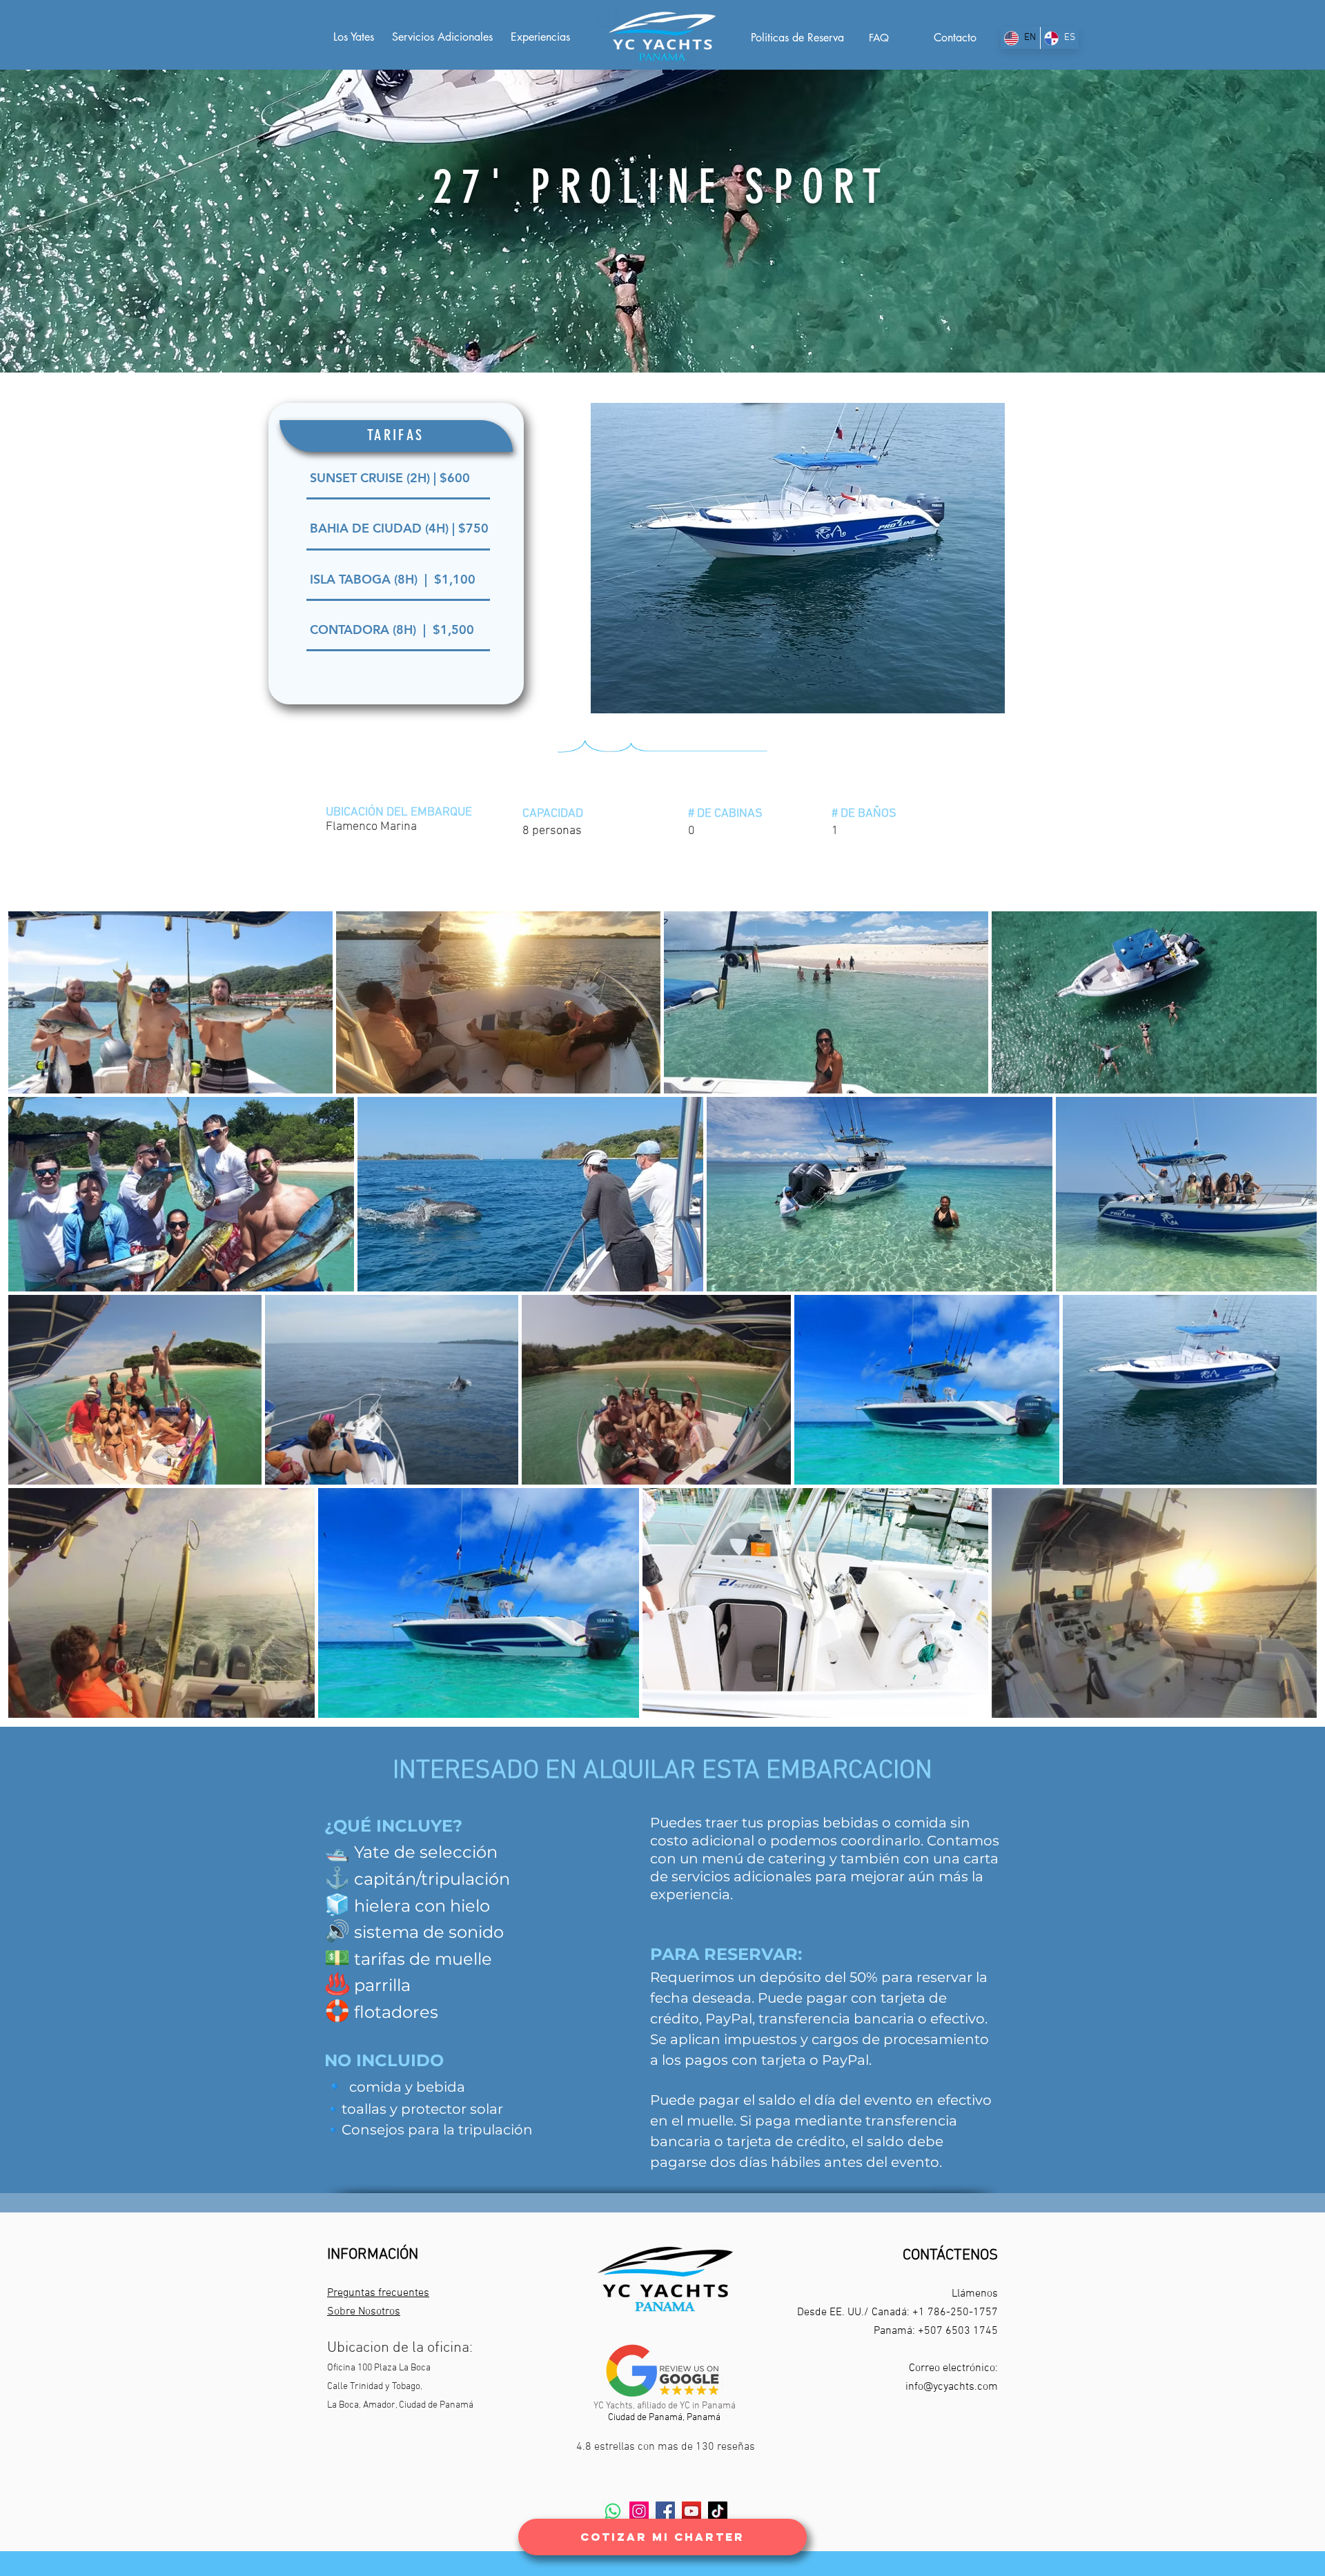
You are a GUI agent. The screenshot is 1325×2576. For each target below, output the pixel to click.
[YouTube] (691, 2511)
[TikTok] (718, 2511)
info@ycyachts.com (952, 2387)
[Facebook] (665, 2511)
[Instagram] (639, 2511)
